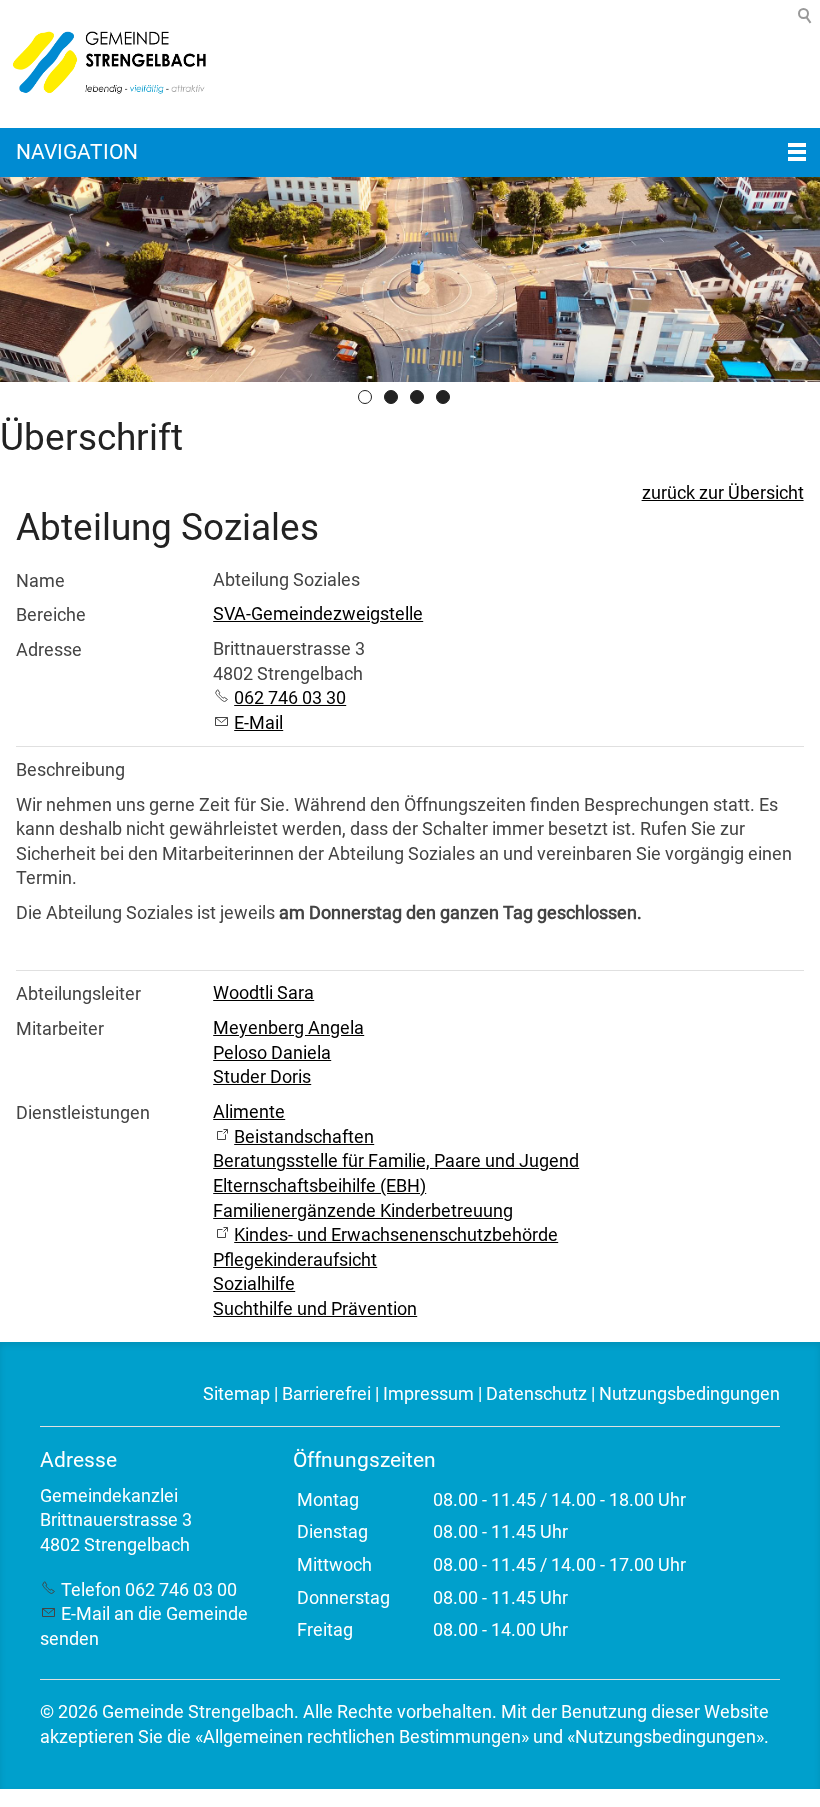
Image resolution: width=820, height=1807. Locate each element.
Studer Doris (262, 1077)
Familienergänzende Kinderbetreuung (363, 1211)
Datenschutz (536, 1394)
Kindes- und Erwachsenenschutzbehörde (396, 1235)
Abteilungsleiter (78, 994)
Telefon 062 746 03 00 (149, 1590)
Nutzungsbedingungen (689, 1394)
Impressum (428, 1394)
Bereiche (51, 615)
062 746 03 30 (290, 698)
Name (40, 581)
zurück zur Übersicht (723, 493)
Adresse (49, 650)
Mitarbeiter (60, 1029)
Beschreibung (70, 770)
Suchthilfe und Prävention (315, 1309)
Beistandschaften (304, 1137)
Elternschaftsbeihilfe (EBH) (319, 1186)
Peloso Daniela (272, 1053)
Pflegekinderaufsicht (295, 1260)
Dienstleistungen (83, 1113)
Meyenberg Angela (288, 1028)
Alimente (249, 1112)
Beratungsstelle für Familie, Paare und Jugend (396, 1161)
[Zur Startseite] (105, 64)
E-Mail (258, 723)
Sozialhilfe (254, 1284)
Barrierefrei (326, 1394)
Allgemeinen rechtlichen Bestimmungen (362, 1737)
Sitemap (236, 1394)
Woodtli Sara (263, 993)
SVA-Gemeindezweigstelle (318, 614)
